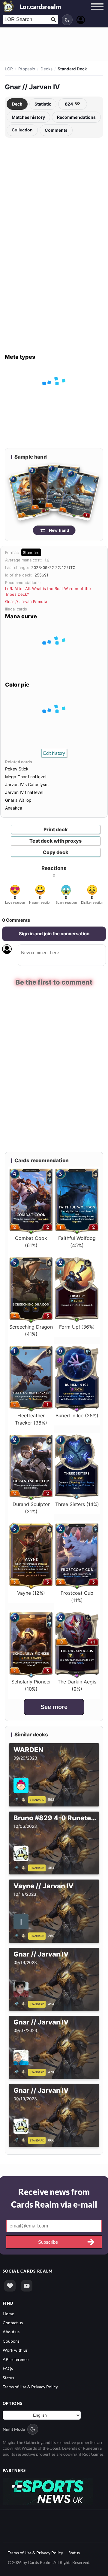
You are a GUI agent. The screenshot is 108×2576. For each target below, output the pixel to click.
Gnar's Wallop (18, 800)
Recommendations (76, 117)
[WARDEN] (21, 1799)
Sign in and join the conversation (54, 934)
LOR (9, 69)
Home (8, 2313)
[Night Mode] (67, 20)
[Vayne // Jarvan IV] (21, 1935)
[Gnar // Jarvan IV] (21, 2003)
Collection (22, 130)
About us (11, 2332)
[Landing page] (8, 6)
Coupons (11, 2341)
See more (54, 1707)
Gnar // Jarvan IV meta (26, 601)
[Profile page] (81, 19)
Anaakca (14, 808)
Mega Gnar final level (26, 777)
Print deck (56, 829)
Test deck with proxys (55, 841)
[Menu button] (97, 12)
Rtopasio (27, 69)
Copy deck (56, 852)
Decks (46, 69)
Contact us (13, 2322)
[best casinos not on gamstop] (48, 2490)
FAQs (8, 2368)
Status (8, 2377)
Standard (31, 552)
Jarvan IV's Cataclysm (27, 784)
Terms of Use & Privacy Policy (30, 2386)
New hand (59, 530)
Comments (56, 130)
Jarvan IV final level (24, 792)
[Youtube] (27, 2286)
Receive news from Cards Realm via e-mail (54, 2198)
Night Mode (14, 2429)
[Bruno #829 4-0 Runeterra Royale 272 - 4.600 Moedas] (21, 1867)
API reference (16, 2359)
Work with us (15, 2350)
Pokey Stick (17, 769)
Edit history (54, 753)
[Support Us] (10, 2286)
